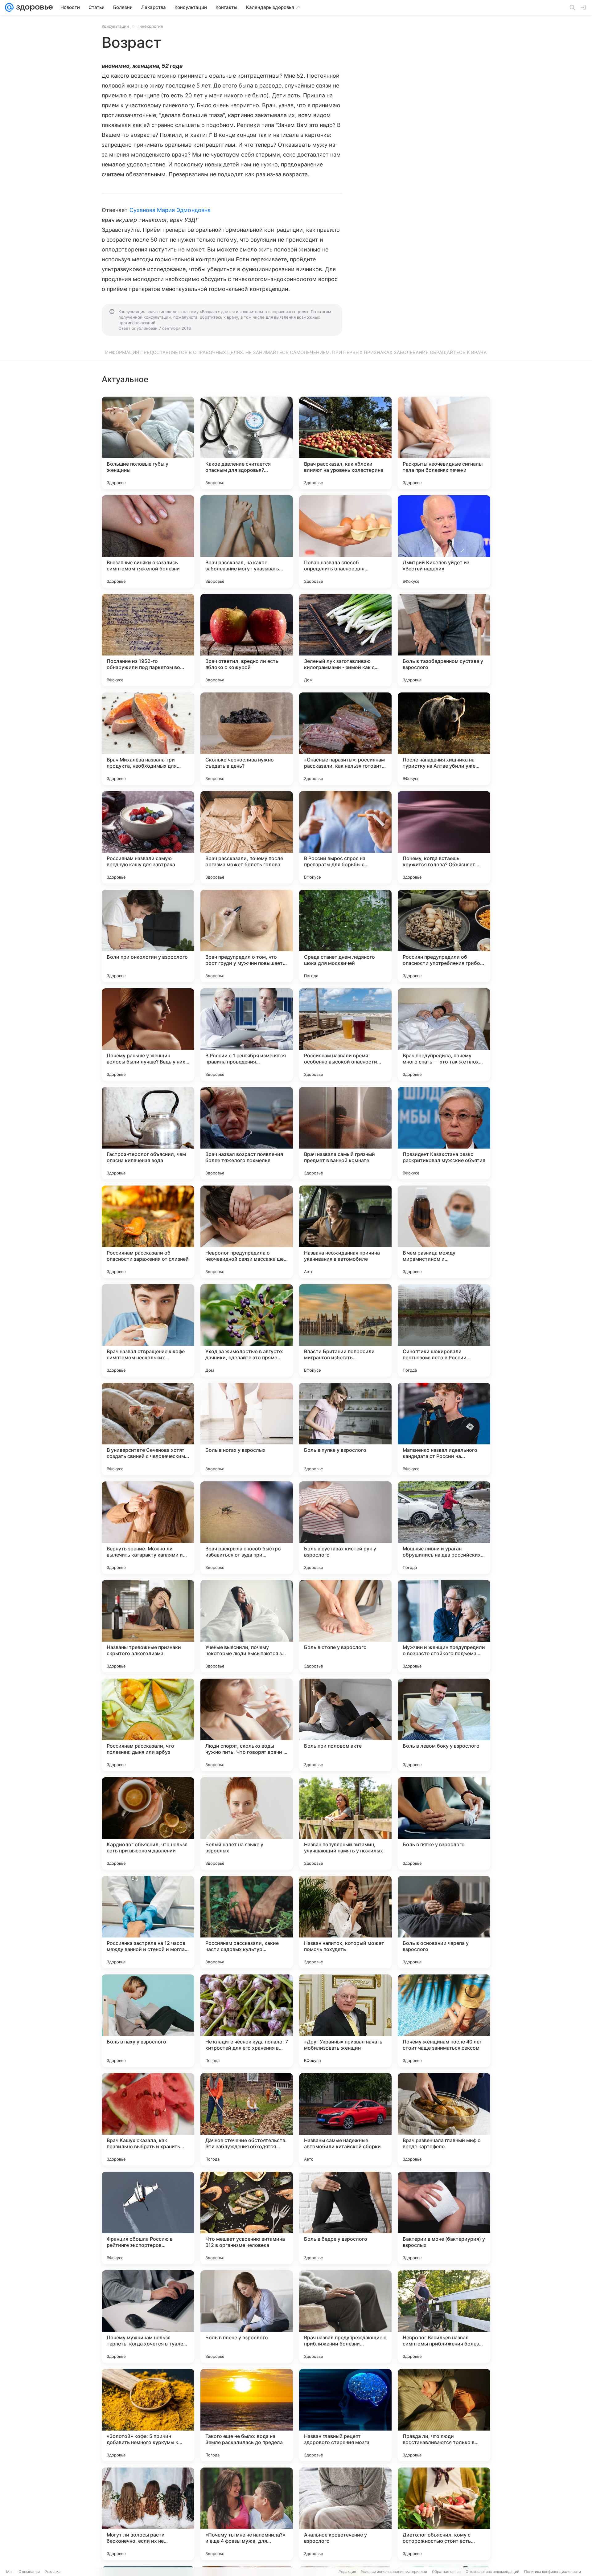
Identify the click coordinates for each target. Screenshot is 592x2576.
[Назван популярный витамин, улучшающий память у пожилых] (345, 1823)
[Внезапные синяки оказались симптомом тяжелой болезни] (148, 541)
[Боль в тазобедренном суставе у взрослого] (444, 640)
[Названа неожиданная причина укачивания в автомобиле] (345, 1232)
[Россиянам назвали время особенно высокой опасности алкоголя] (345, 1035)
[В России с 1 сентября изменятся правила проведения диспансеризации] (247, 1035)
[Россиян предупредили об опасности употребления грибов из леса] (444, 936)
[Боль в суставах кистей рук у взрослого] (345, 1528)
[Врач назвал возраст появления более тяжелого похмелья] (247, 1133)
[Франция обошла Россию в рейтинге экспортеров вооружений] (148, 2218)
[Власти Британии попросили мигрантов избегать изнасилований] (345, 1330)
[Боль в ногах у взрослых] (247, 1429)
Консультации (115, 26)
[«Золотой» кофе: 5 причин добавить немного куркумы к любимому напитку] (148, 2415)
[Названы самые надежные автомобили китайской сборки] (345, 2119)
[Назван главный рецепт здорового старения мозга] (345, 2415)
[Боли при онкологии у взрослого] (148, 936)
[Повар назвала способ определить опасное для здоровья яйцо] (345, 541)
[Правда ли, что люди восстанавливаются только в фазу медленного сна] (444, 2415)
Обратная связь (446, 2572)
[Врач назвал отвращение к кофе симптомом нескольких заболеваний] (148, 1330)
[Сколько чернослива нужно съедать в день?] (247, 739)
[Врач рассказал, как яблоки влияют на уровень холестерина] (345, 443)
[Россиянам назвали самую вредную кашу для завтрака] (148, 837)
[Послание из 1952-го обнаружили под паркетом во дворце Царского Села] (148, 640)
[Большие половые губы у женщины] (148, 443)
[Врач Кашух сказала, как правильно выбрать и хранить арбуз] (148, 2119)
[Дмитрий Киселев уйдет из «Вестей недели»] (444, 541)
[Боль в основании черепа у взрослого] (444, 1922)
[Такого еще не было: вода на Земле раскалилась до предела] (247, 2415)
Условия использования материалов (394, 2572)
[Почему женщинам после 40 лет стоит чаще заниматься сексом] (444, 2021)
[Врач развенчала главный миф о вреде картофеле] (444, 2119)
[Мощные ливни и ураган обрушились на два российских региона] (444, 1528)
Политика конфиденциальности (553, 2572)
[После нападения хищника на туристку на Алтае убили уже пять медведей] (444, 739)
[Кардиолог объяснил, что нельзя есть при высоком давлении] (148, 1823)
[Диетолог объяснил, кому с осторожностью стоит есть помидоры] (444, 2514)
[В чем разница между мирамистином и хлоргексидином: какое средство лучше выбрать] (444, 1232)
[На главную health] (33, 7)
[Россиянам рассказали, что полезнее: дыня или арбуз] (148, 1725)
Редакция (347, 2572)
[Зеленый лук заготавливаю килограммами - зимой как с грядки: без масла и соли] (345, 640)
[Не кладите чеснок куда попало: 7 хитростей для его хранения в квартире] (247, 2021)
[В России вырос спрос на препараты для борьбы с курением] (345, 837)
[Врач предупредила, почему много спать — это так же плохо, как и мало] (444, 1035)
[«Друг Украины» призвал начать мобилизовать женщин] (345, 2021)
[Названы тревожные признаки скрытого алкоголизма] (148, 1626)
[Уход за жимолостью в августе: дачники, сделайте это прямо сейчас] (247, 1330)
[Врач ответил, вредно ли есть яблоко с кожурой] (247, 640)
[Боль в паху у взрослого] (148, 2021)
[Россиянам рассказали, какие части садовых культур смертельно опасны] (247, 1922)
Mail (10, 2572)
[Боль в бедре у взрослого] (345, 2218)
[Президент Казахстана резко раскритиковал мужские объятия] (444, 1133)
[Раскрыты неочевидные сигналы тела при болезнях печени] (444, 443)
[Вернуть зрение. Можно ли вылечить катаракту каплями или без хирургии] (148, 1528)
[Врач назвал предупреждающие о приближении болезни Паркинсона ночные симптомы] (345, 2317)
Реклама (53, 2572)
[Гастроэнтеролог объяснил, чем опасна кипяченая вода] (148, 1133)
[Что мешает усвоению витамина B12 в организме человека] (247, 2218)
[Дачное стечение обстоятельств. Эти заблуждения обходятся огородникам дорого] (247, 2119)
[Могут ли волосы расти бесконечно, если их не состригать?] (148, 2514)
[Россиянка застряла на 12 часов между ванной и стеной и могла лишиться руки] (148, 1922)
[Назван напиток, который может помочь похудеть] (345, 1922)
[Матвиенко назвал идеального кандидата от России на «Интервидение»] (444, 1429)
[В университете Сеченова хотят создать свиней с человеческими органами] (148, 1429)
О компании (29, 2572)
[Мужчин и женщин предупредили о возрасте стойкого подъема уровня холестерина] (444, 1626)
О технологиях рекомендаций (492, 2572)
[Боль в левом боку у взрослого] (444, 1725)
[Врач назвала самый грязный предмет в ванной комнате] (345, 1133)
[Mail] (9, 7)
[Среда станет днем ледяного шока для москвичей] (345, 936)
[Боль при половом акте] (345, 1725)
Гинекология (150, 26)
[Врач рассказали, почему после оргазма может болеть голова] (247, 837)
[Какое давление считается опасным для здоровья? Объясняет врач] (247, 443)
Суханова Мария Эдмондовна (170, 210)
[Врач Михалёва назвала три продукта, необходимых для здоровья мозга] (148, 739)
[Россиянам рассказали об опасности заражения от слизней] (148, 1232)
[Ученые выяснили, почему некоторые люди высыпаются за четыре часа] (247, 1626)
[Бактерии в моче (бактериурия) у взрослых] (444, 2218)
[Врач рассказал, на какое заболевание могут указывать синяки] (247, 541)
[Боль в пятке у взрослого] (444, 1823)
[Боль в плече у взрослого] (247, 2317)
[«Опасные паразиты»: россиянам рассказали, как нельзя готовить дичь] (345, 739)
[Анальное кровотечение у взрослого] (345, 2514)
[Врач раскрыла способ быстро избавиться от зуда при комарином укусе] (247, 1528)
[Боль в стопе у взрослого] (345, 1626)
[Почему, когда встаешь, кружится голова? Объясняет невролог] (444, 837)
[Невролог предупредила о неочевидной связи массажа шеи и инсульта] (247, 1232)
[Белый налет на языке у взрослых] (247, 1823)
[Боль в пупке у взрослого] (345, 1429)
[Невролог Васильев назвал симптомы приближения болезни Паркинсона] (444, 2317)
